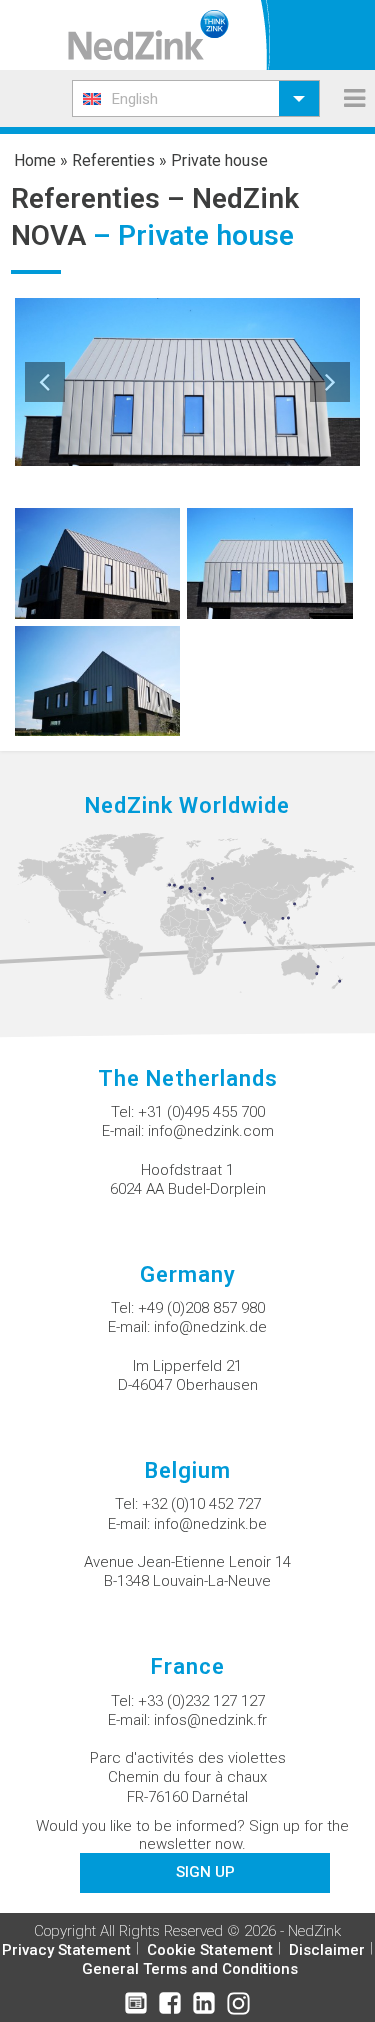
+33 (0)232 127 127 (201, 1701)
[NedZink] (148, 35)
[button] (196, 98)
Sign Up (205, 1872)
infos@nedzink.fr (210, 1720)
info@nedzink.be (210, 1524)
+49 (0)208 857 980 (201, 1308)
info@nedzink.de (210, 1327)
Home (35, 160)
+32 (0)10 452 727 (201, 1504)
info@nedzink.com (211, 1131)
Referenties (113, 160)
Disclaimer (327, 1950)
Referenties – (101, 198)
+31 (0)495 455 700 (201, 1112)
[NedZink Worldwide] (187, 915)
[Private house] (98, 562)
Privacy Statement (66, 1950)
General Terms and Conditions (190, 1969)
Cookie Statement (210, 1950)
